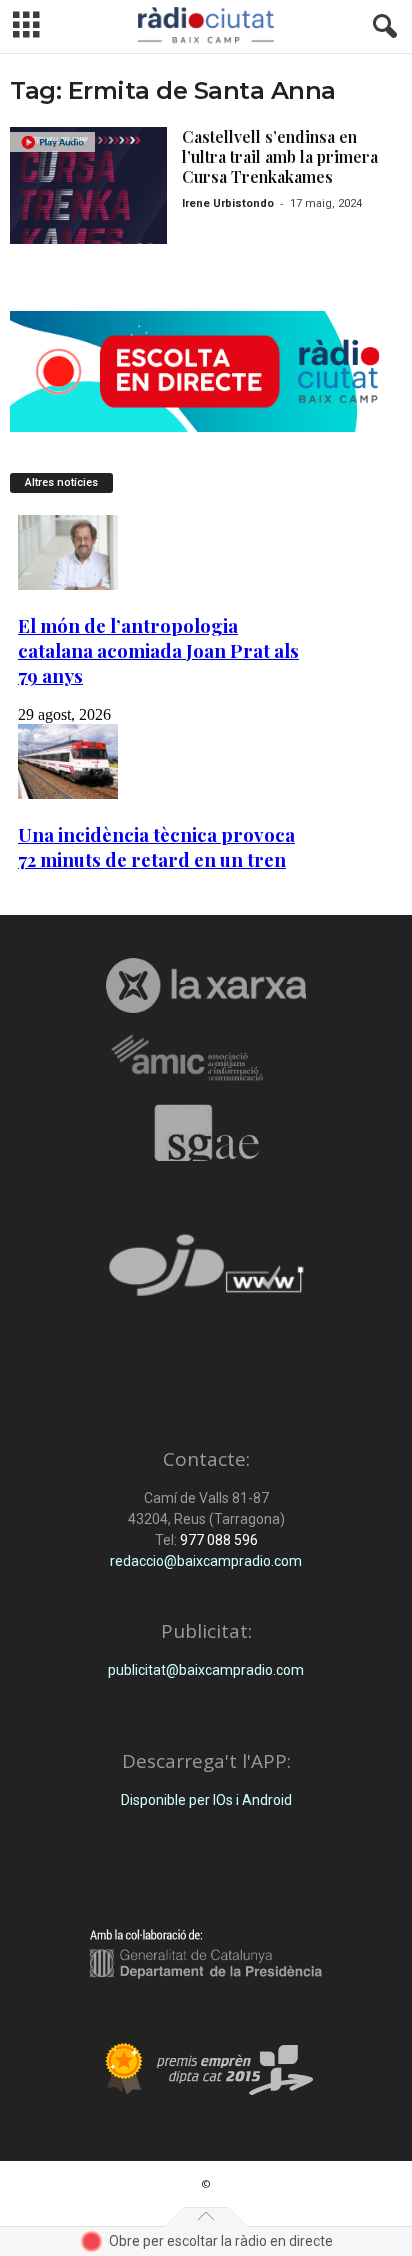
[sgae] (206, 1133)
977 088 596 (217, 1540)
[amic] (206, 1058)
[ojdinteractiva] (206, 1273)
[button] (381, 27)
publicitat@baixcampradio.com (206, 1670)
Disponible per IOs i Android (206, 1800)
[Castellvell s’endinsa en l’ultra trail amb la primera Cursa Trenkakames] (88, 185)
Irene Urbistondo (228, 203)
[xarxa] (206, 985)
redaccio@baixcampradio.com (206, 1561)
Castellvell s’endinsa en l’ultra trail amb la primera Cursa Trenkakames (280, 156)
